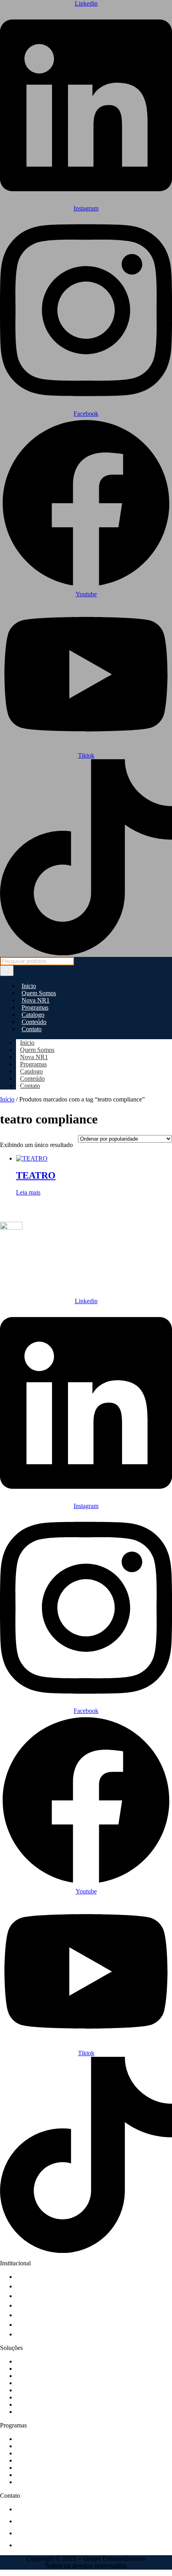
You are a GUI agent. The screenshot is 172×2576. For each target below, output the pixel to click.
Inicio (29, 986)
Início (7, 1099)
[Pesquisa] (7, 971)
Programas (35, 1007)
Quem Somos (39, 993)
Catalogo (33, 1015)
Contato (32, 1029)
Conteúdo (34, 1022)
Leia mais (28, 1192)
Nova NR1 (36, 1000)
